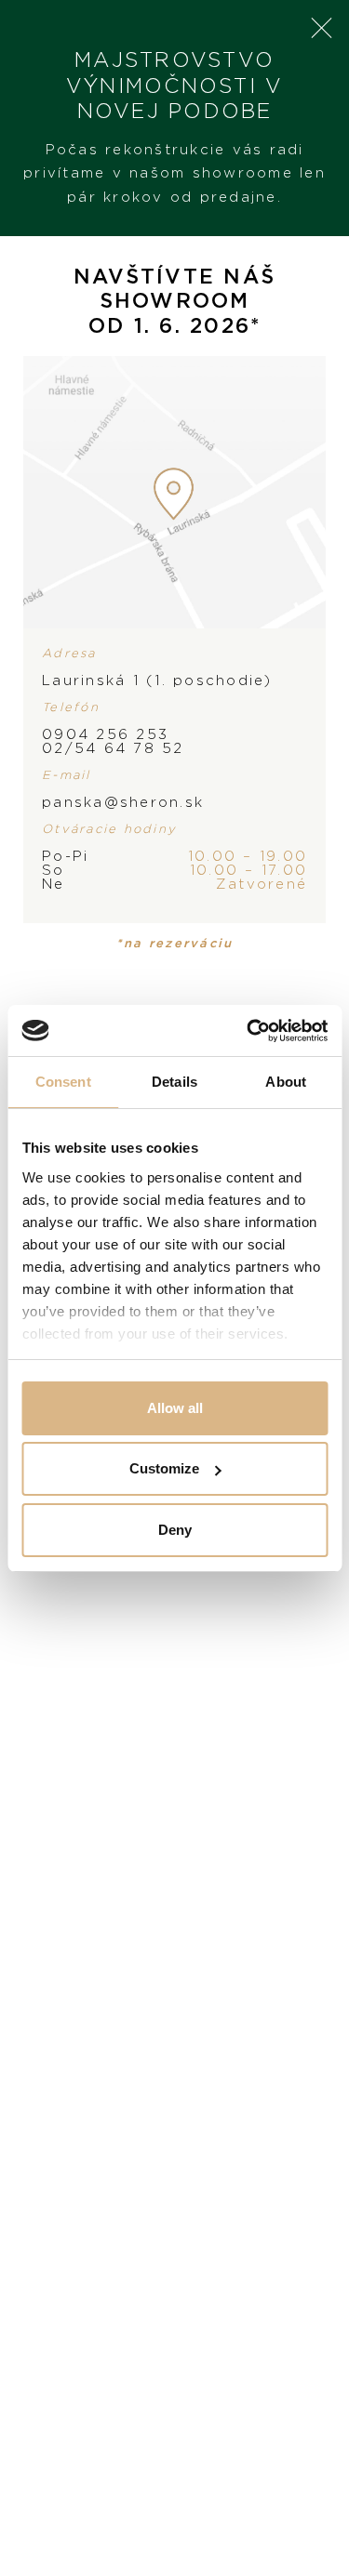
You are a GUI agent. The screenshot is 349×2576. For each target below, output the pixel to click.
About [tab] (286, 1082)
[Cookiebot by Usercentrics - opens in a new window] (248, 1031)
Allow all (175, 1408)
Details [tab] (174, 1082)
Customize (164, 1468)
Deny (175, 1530)
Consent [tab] (63, 1082)
